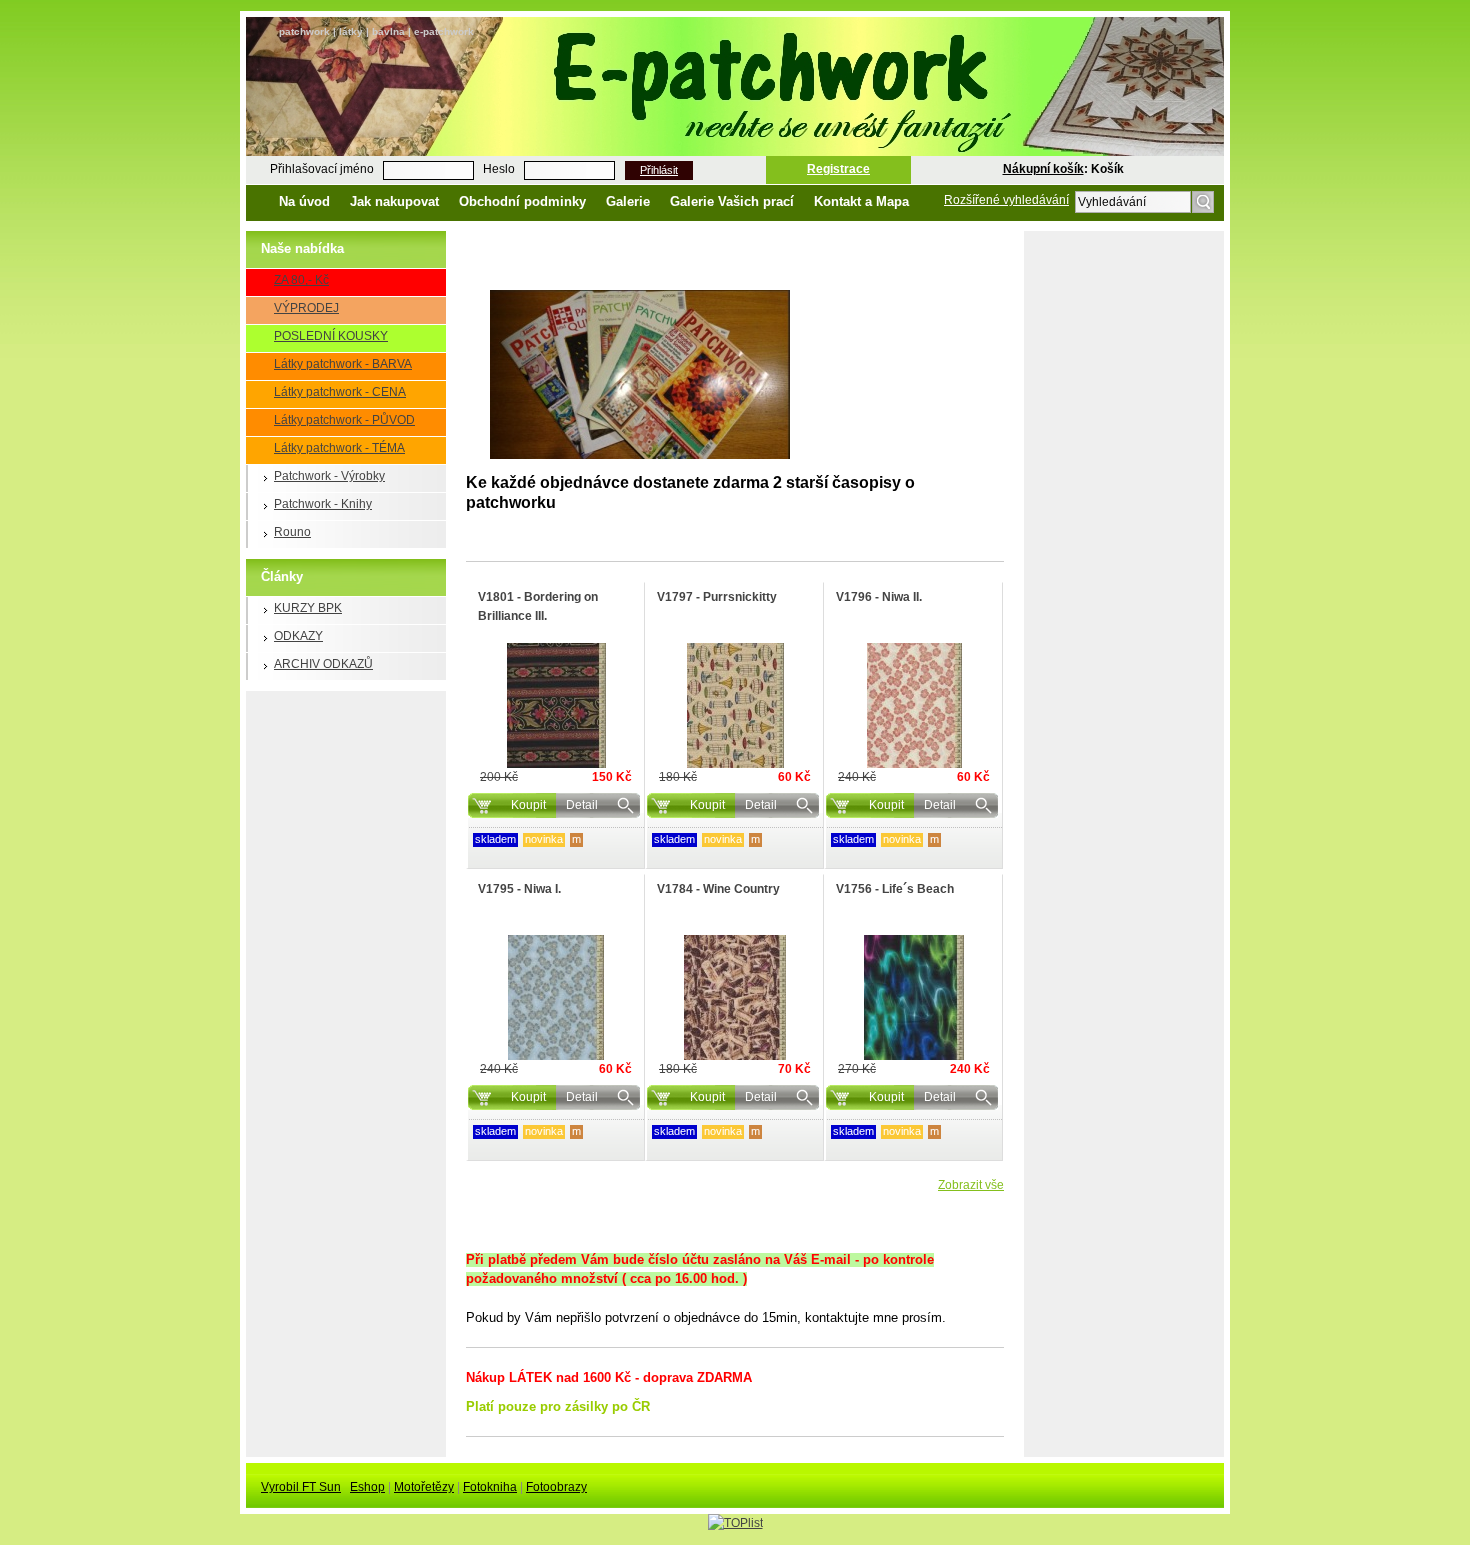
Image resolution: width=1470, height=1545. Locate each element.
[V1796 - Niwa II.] (914, 705)
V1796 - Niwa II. (879, 597)
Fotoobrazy (556, 1487)
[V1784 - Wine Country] (735, 997)
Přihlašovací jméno (322, 169)
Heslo (499, 169)
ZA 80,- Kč (301, 280)
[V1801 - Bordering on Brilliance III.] (556, 705)
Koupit (528, 805)
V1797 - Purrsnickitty (717, 597)
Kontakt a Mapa (861, 201)
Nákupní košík (1043, 169)
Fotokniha (490, 1487)
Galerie (628, 201)
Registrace (838, 169)
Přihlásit (659, 170)
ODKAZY (298, 636)
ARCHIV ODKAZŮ (323, 664)
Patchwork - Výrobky (329, 476)
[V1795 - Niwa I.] (556, 997)
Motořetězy (424, 1487)
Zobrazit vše (971, 1185)
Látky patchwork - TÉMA (339, 448)
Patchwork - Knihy (323, 504)
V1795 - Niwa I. (519, 889)
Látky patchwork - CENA (340, 392)
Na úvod (304, 201)
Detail (582, 805)
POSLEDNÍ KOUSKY (331, 336)
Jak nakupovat (394, 201)
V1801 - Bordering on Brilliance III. (538, 606)
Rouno (292, 532)
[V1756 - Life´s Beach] (914, 997)
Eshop (367, 1487)
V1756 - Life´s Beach (895, 889)
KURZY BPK (308, 608)
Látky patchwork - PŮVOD (344, 420)
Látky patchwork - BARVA (343, 364)
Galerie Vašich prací (732, 201)
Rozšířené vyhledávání (1006, 200)
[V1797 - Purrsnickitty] (735, 705)
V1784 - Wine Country (718, 889)
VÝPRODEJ (306, 308)
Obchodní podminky (522, 201)
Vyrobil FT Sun (301, 1487)
